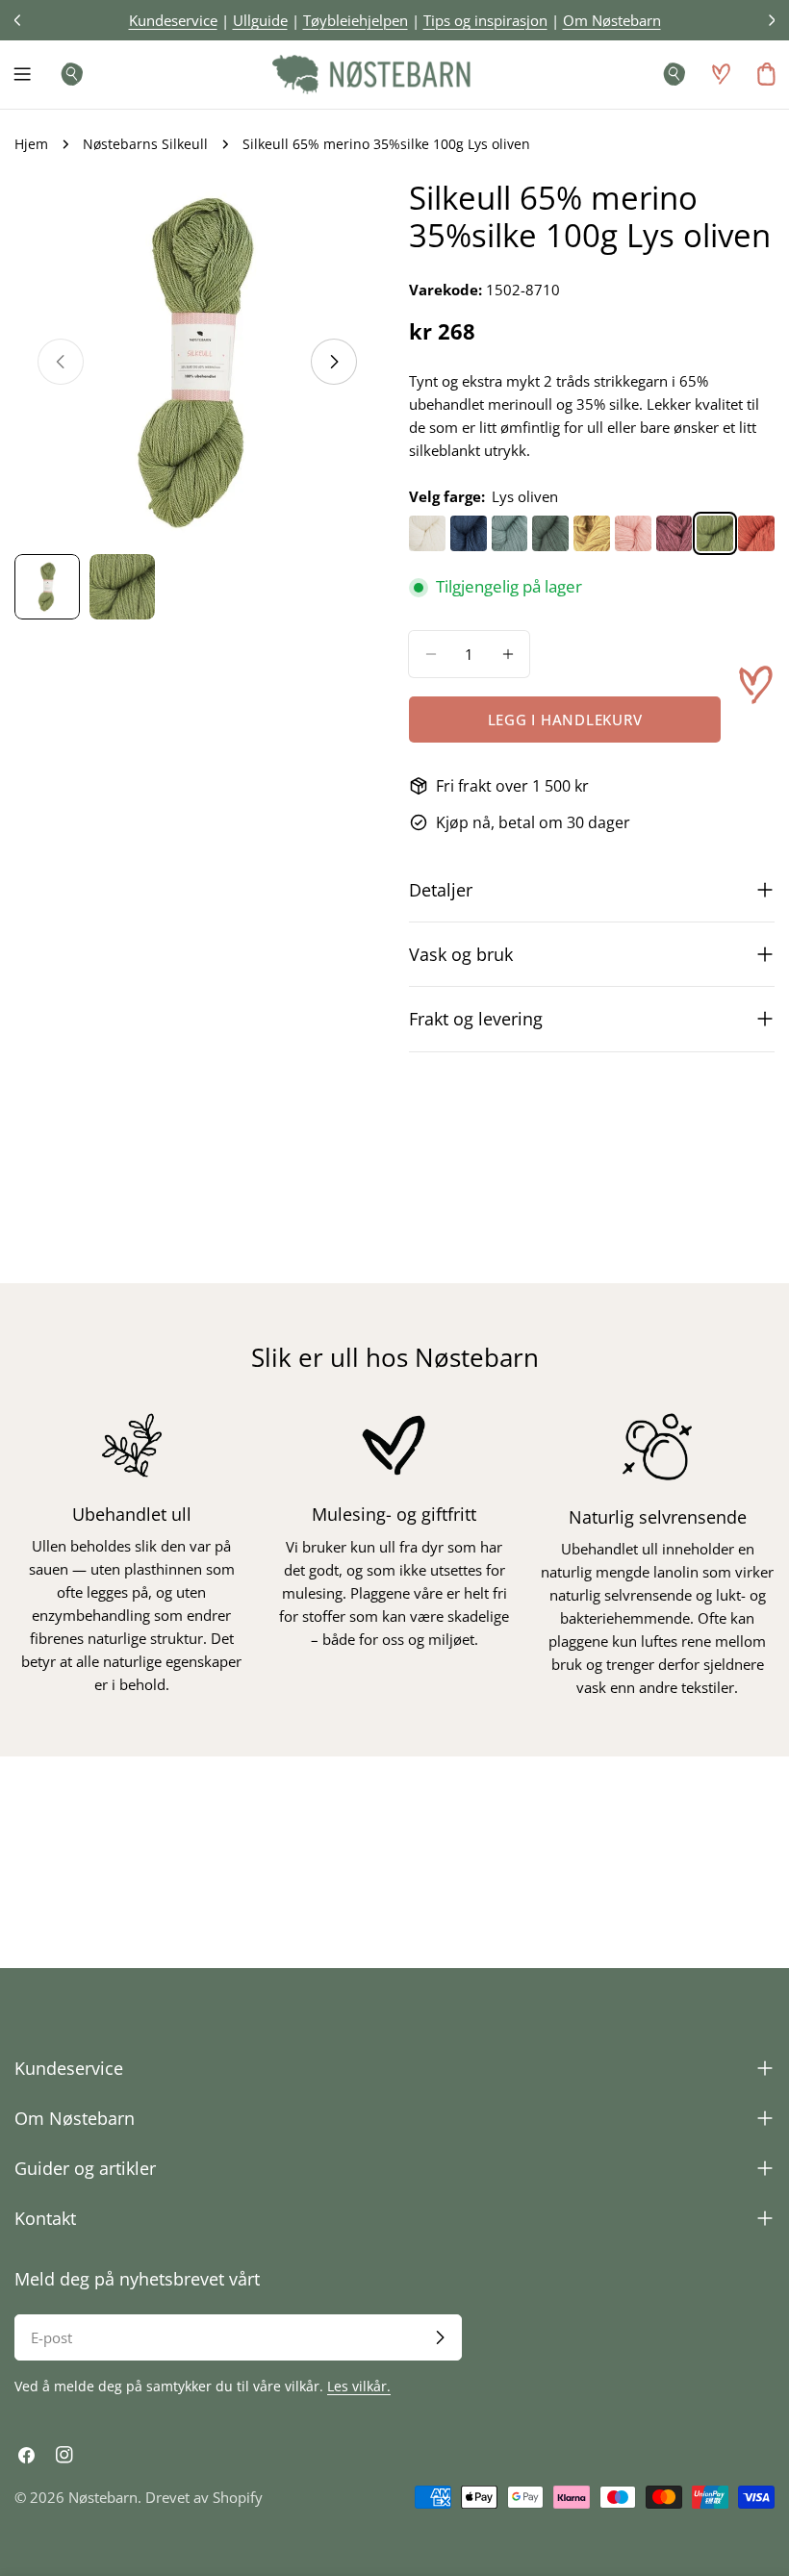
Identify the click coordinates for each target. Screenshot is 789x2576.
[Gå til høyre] (334, 362)
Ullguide (260, 20)
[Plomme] (674, 534)
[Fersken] (756, 534)
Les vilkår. (359, 2387)
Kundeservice (173, 20)
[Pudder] (633, 534)
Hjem (31, 144)
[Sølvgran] (550, 534)
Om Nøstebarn (612, 20)
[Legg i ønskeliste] (755, 685)
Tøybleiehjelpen (356, 20)
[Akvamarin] (510, 534)
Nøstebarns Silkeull (145, 144)
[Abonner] (440, 2337)
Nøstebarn (103, 2497)
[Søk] (66, 74)
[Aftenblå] (469, 534)
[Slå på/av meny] (22, 74)
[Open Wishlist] (721, 74)
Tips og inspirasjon (485, 20)
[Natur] (427, 534)
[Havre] (592, 534)
